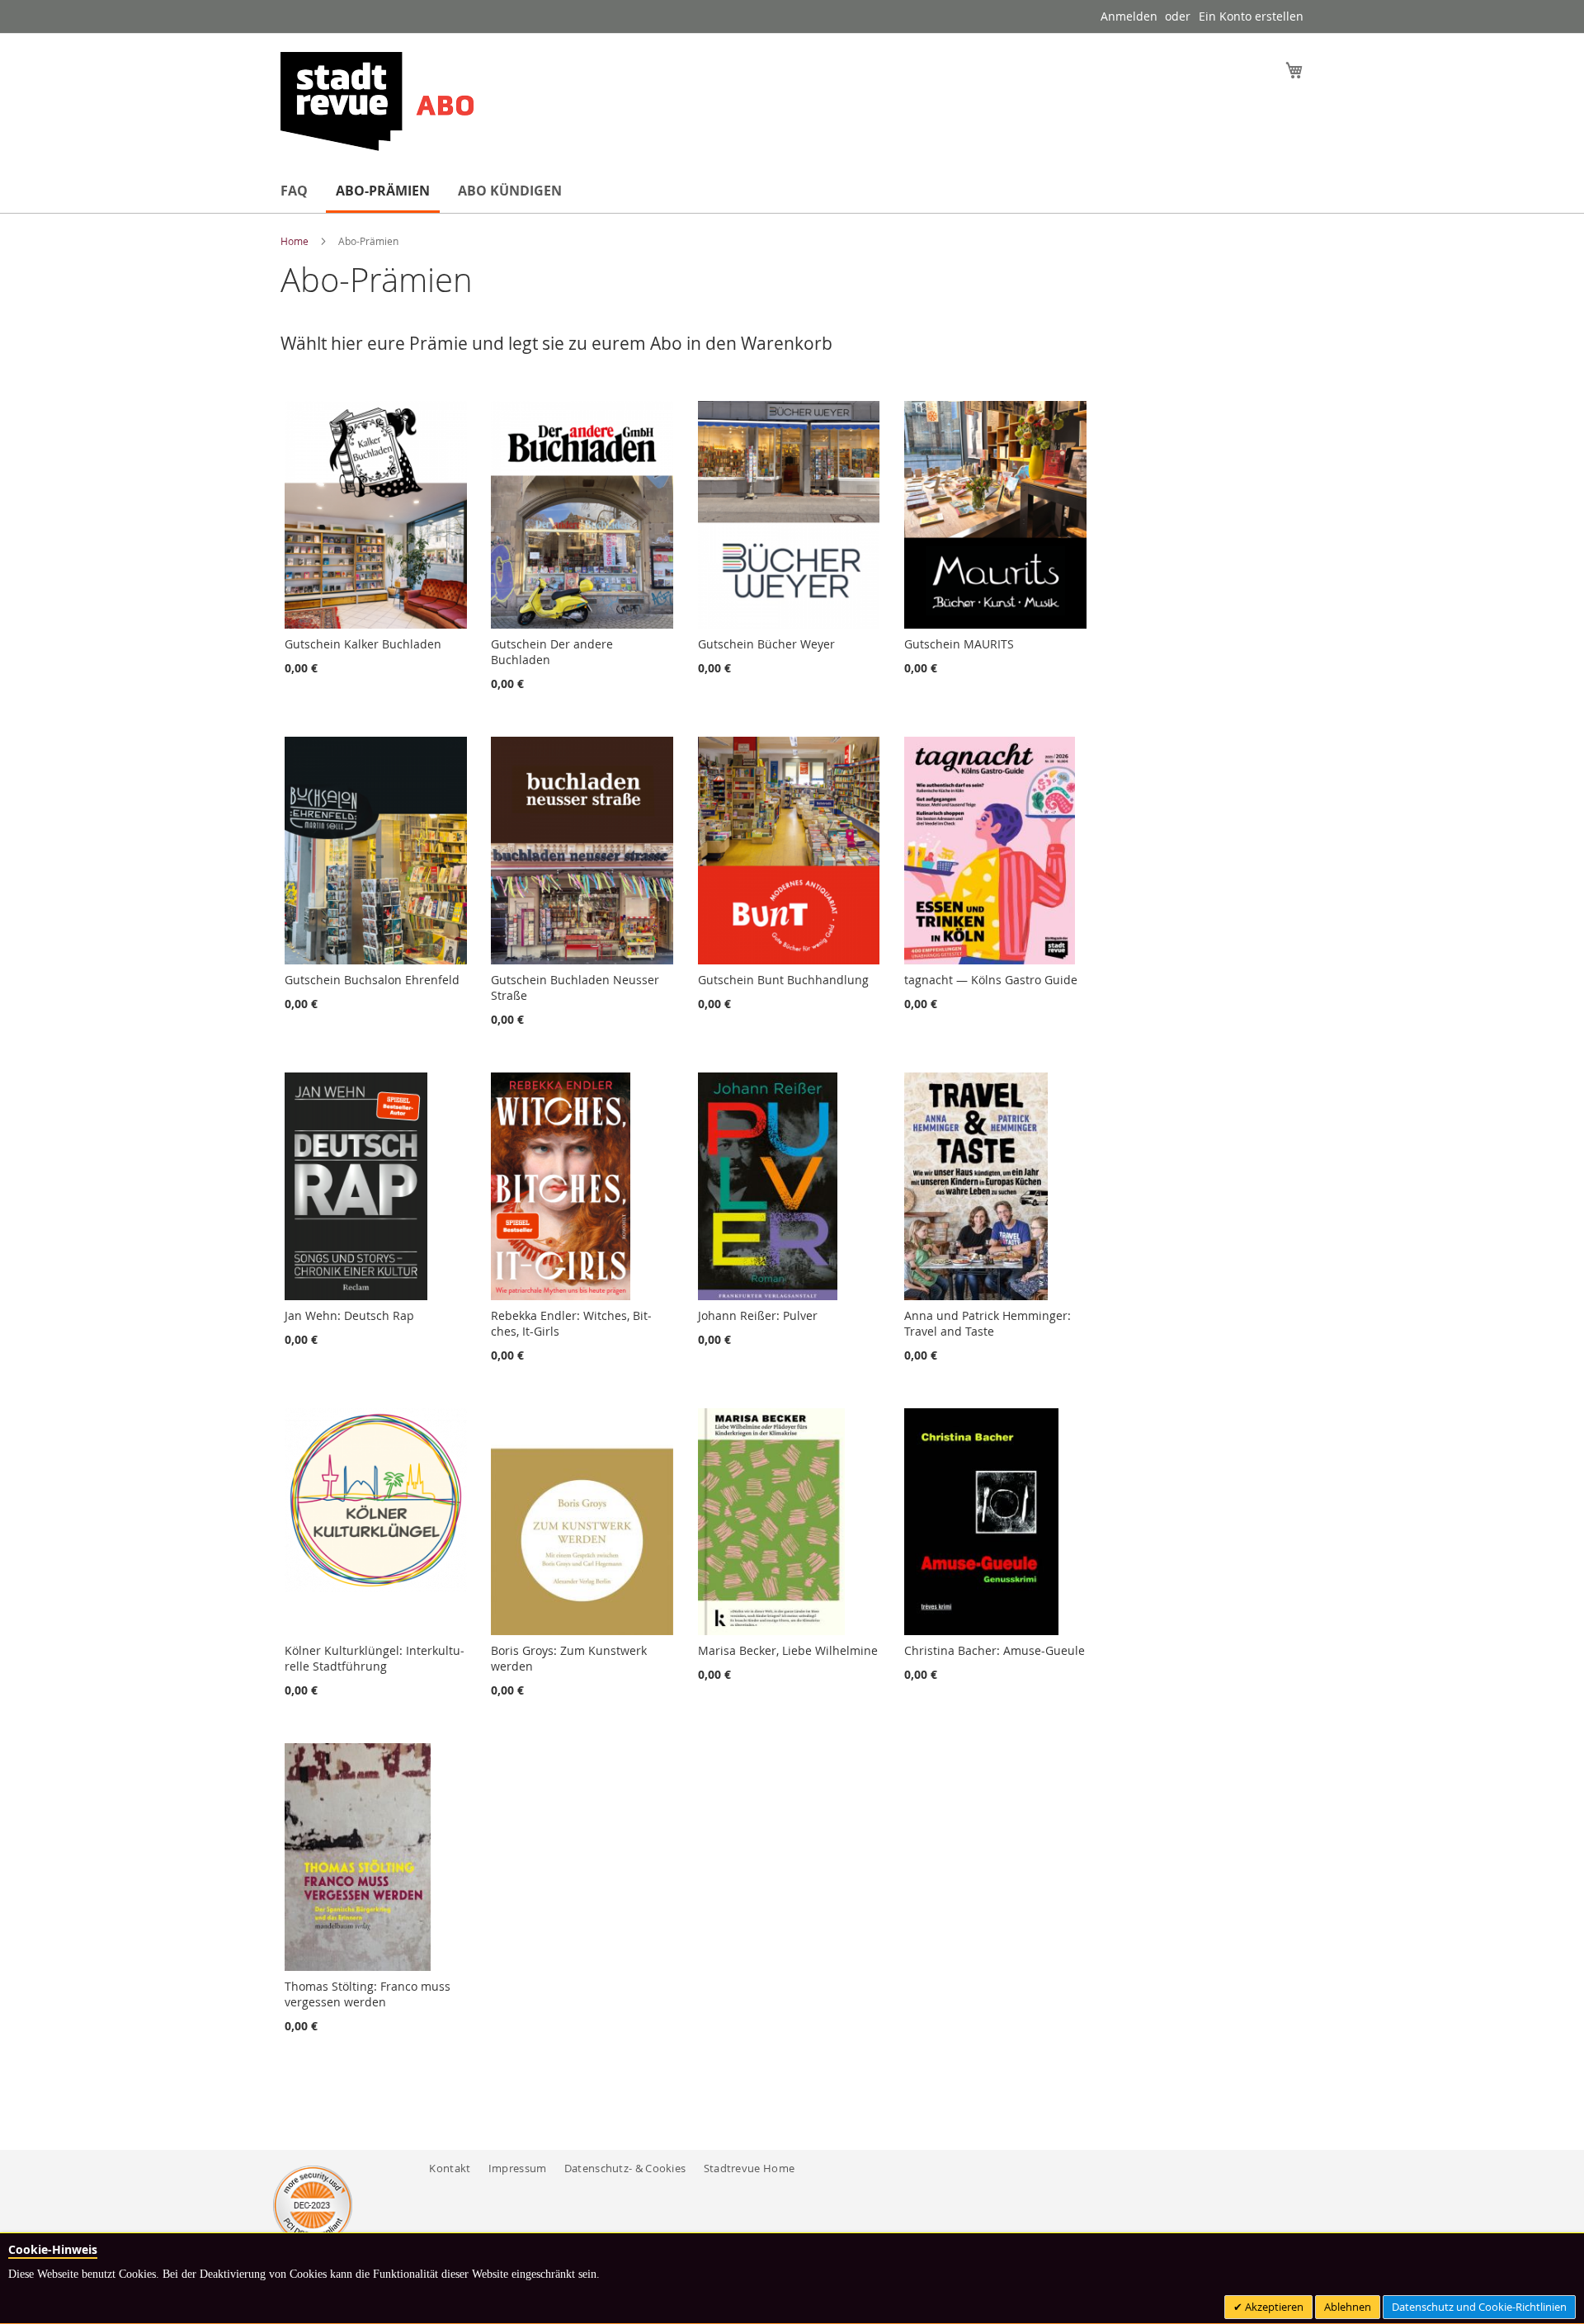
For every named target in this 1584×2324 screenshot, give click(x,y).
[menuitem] (294, 191)
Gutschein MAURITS (959, 644)
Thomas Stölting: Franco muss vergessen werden (368, 1994)
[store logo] (377, 101)
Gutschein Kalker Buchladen (363, 644)
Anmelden (1129, 16)
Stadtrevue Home (750, 2168)
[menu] (792, 192)
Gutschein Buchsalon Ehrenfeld (372, 980)
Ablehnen (1348, 2307)
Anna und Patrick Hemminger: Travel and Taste (988, 1323)
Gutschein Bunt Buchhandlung (783, 980)
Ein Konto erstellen (1251, 16)
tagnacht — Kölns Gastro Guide (991, 980)
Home (296, 241)
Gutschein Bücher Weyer (766, 644)
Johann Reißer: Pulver (758, 1315)
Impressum (518, 2168)
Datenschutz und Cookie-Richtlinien (1479, 2307)
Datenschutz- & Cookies (625, 2168)
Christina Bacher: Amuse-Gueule (995, 1650)
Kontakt (450, 2168)
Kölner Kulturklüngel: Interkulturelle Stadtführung (375, 1658)
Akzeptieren (1273, 2307)
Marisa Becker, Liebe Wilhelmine (788, 1650)
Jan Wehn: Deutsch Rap (349, 1315)
